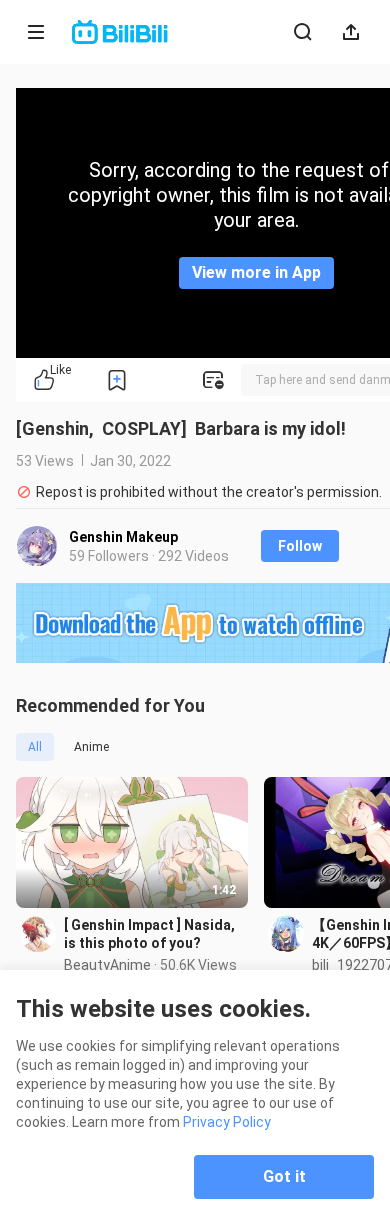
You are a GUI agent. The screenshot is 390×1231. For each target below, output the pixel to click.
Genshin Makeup (123, 537)
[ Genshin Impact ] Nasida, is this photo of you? (149, 934)
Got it (284, 1176)
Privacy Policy (227, 1122)
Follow (300, 546)
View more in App (256, 272)
